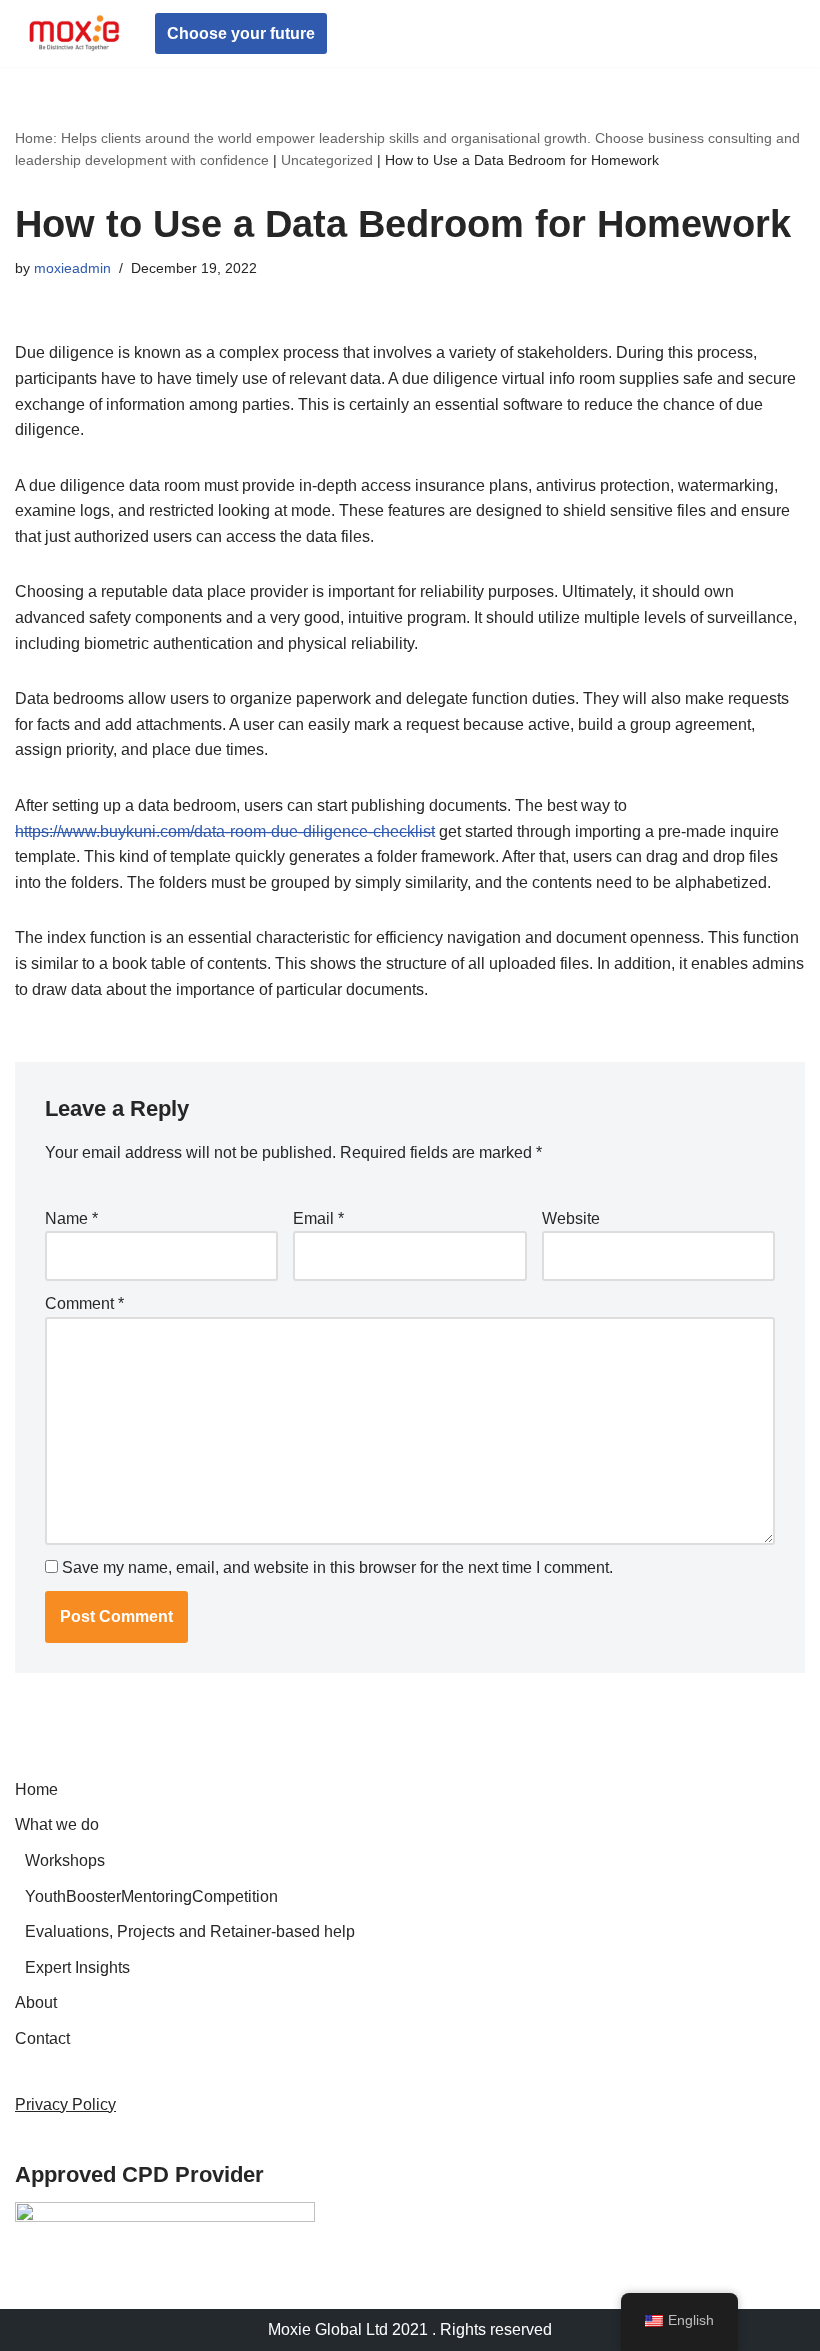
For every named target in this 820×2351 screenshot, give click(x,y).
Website (571, 1218)
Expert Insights (77, 1967)
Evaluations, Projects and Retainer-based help (190, 1931)
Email (318, 1218)
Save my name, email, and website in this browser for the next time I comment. (337, 1567)
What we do (57, 1824)
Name (71, 1218)
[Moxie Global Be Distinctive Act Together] (75, 33)
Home (36, 1789)
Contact (42, 2038)
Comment (84, 1303)
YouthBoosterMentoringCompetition (151, 1896)
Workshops (65, 1860)
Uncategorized (327, 160)
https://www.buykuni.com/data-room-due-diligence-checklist (225, 831)
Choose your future (241, 33)
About (36, 2002)
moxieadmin (72, 268)
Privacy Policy (65, 2104)
